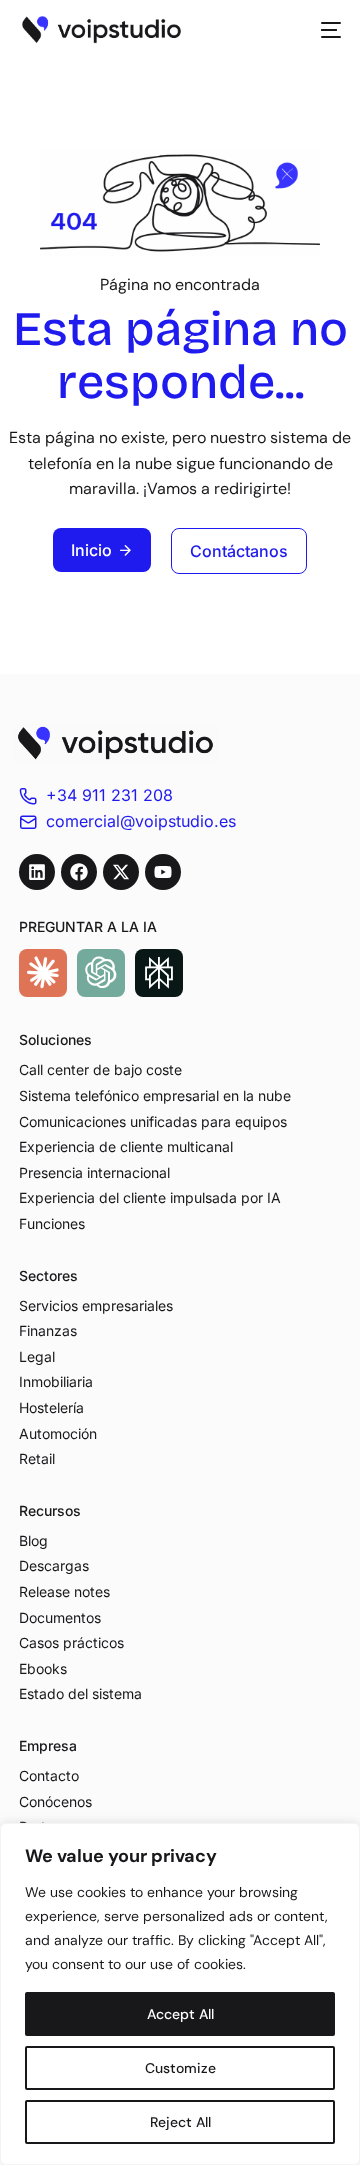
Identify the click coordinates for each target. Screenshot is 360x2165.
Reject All (180, 2122)
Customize (180, 2068)
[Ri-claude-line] (43, 973)
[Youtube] (163, 872)
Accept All (180, 2014)
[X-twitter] (121, 872)
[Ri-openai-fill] (101, 973)
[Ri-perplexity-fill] (159, 973)
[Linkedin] (37, 872)
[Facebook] (79, 872)
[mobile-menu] (325, 30)
